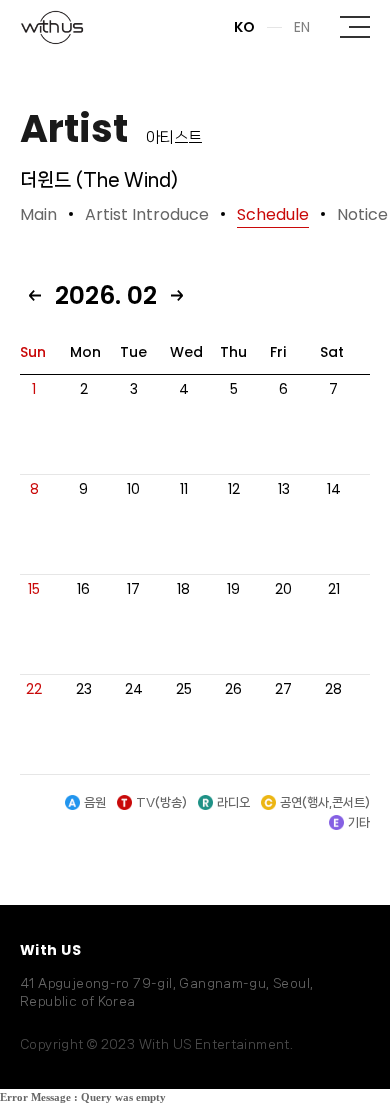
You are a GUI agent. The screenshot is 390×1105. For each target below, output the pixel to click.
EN (302, 27)
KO (244, 27)
